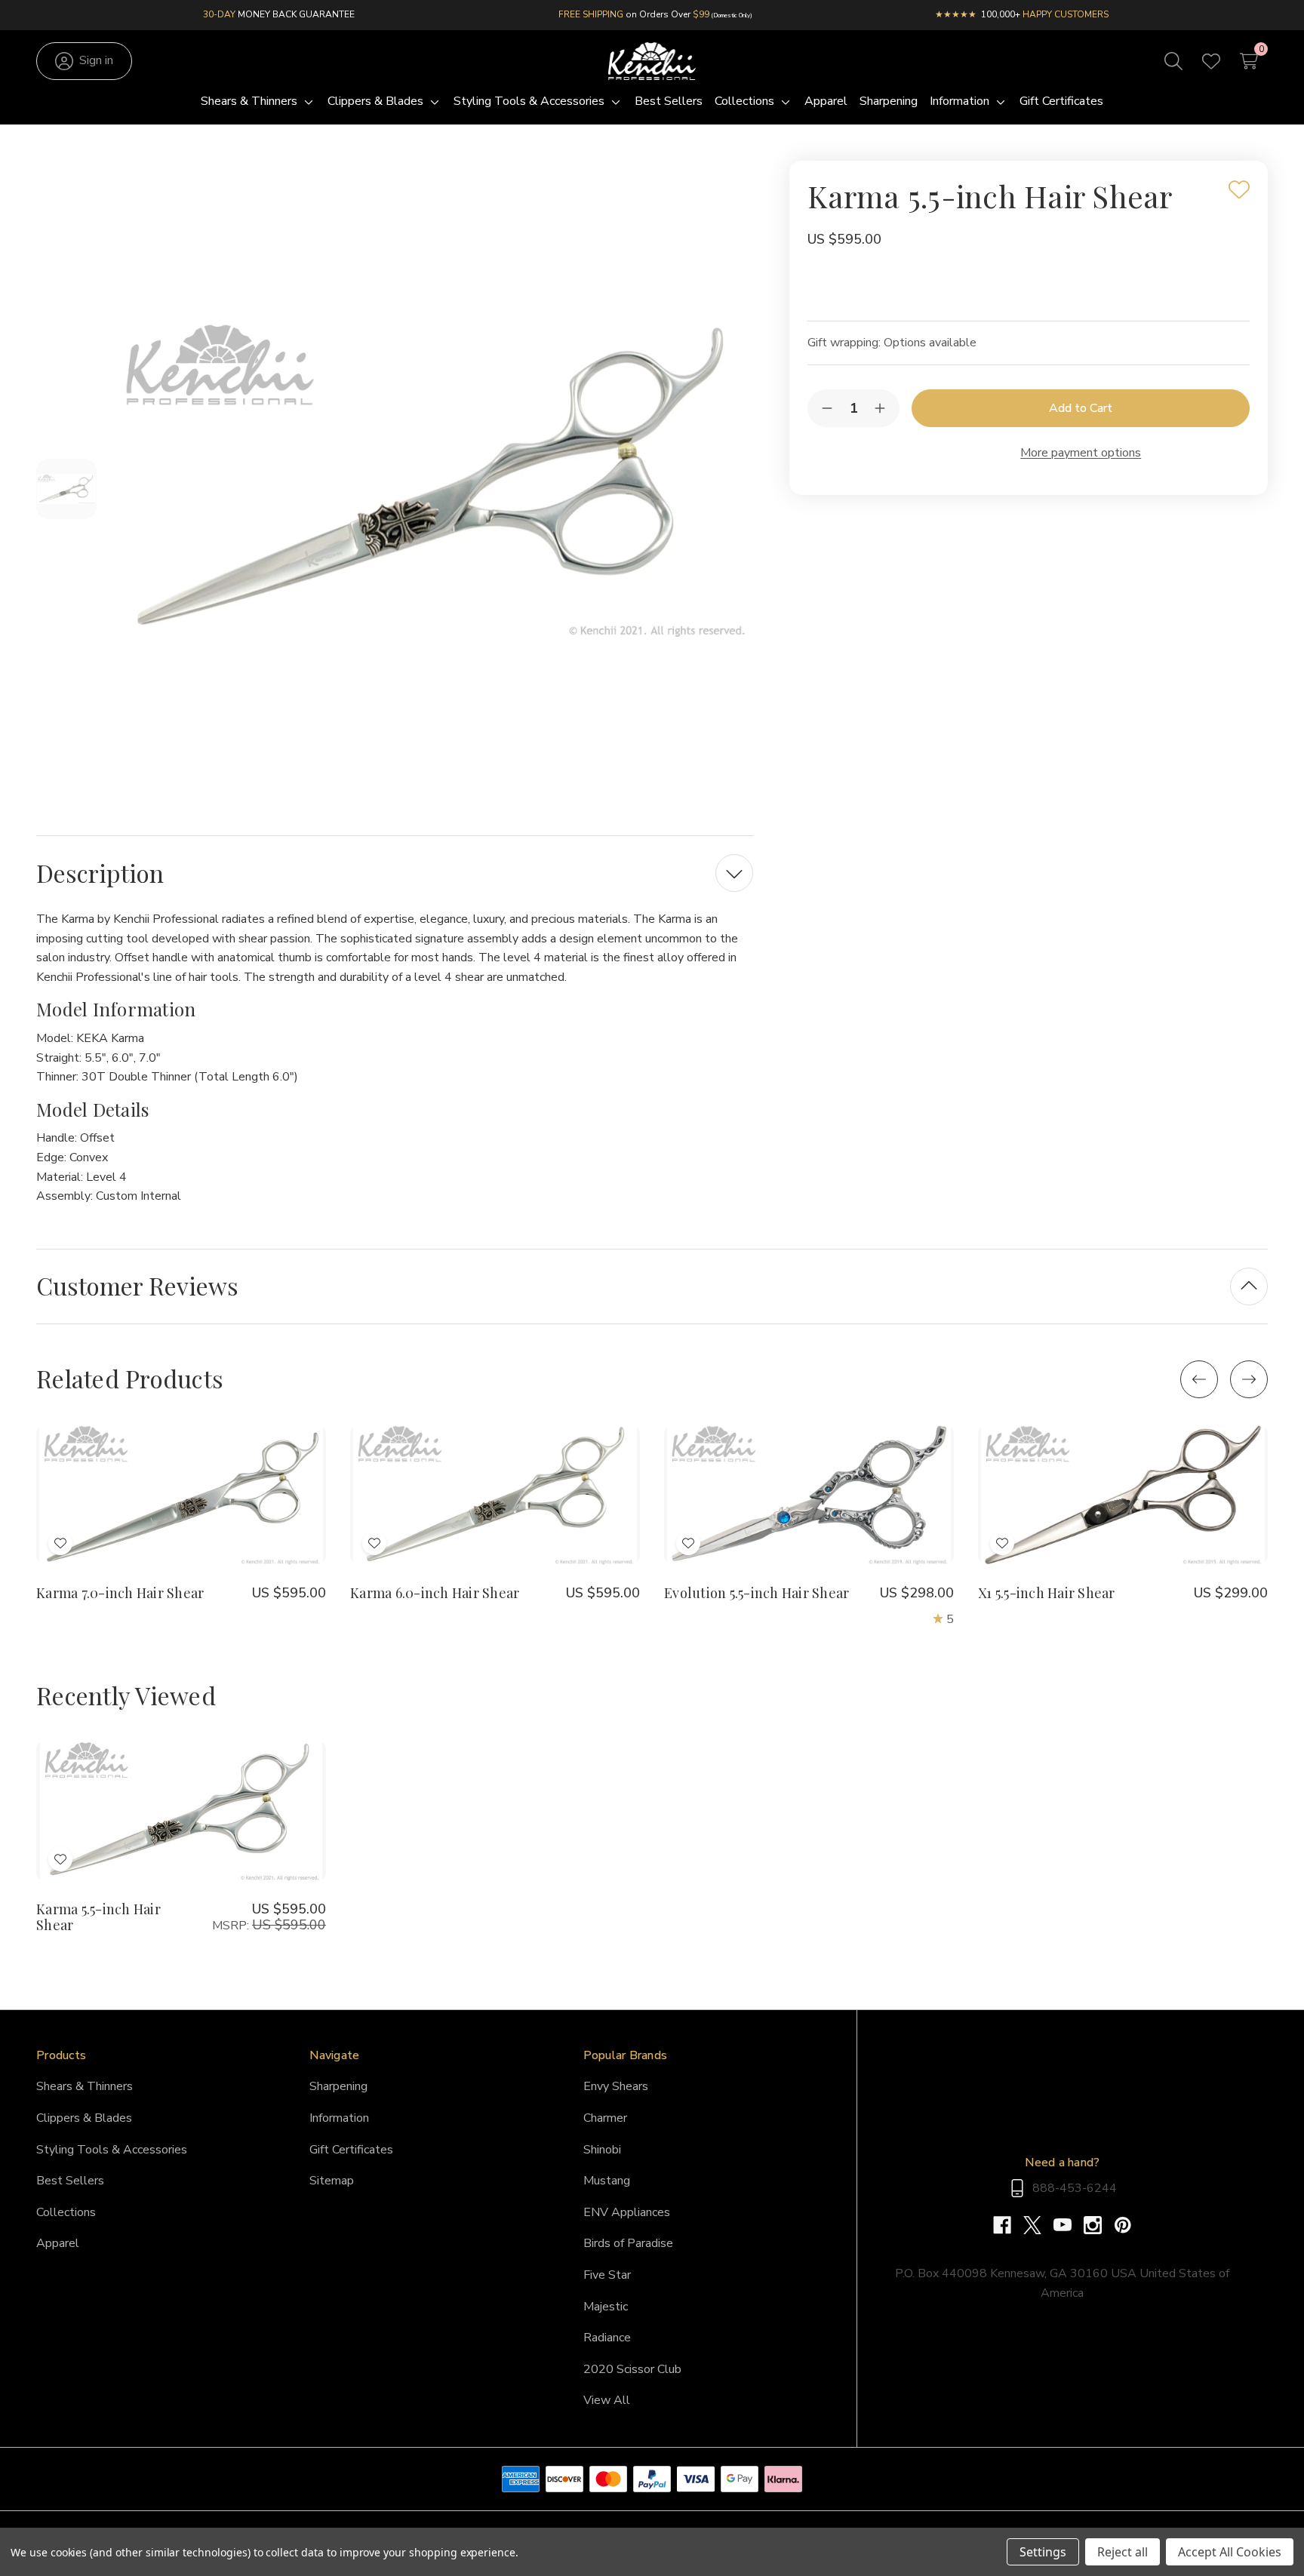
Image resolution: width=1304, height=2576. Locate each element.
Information (339, 2118)
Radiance (607, 2338)
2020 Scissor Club (632, 2369)
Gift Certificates (351, 2150)
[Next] (1249, 1379)
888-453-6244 (1075, 2188)
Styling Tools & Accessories (112, 2150)
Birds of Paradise (628, 2243)
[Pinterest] (1123, 2225)
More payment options (1081, 453)
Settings (1043, 2552)
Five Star (607, 2275)
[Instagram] (1099, 2225)
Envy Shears (616, 2086)
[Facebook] (1008, 2225)
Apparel (58, 2243)
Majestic (606, 2307)
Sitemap (332, 2181)
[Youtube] (1069, 2225)
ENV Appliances (627, 2212)
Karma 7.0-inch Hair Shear (120, 1593)
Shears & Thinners (85, 2086)
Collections (66, 2212)
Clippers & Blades (84, 2118)
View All (607, 2400)
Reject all (1123, 2552)
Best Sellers (70, 2181)
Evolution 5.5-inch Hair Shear (757, 1593)
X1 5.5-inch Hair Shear (1047, 1593)
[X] (1038, 2225)
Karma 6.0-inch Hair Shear (435, 1593)
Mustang (607, 2181)
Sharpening (338, 2086)
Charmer (605, 2118)
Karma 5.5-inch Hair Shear (98, 1917)
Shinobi (602, 2150)
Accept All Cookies (1230, 2552)
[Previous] (1199, 1379)
